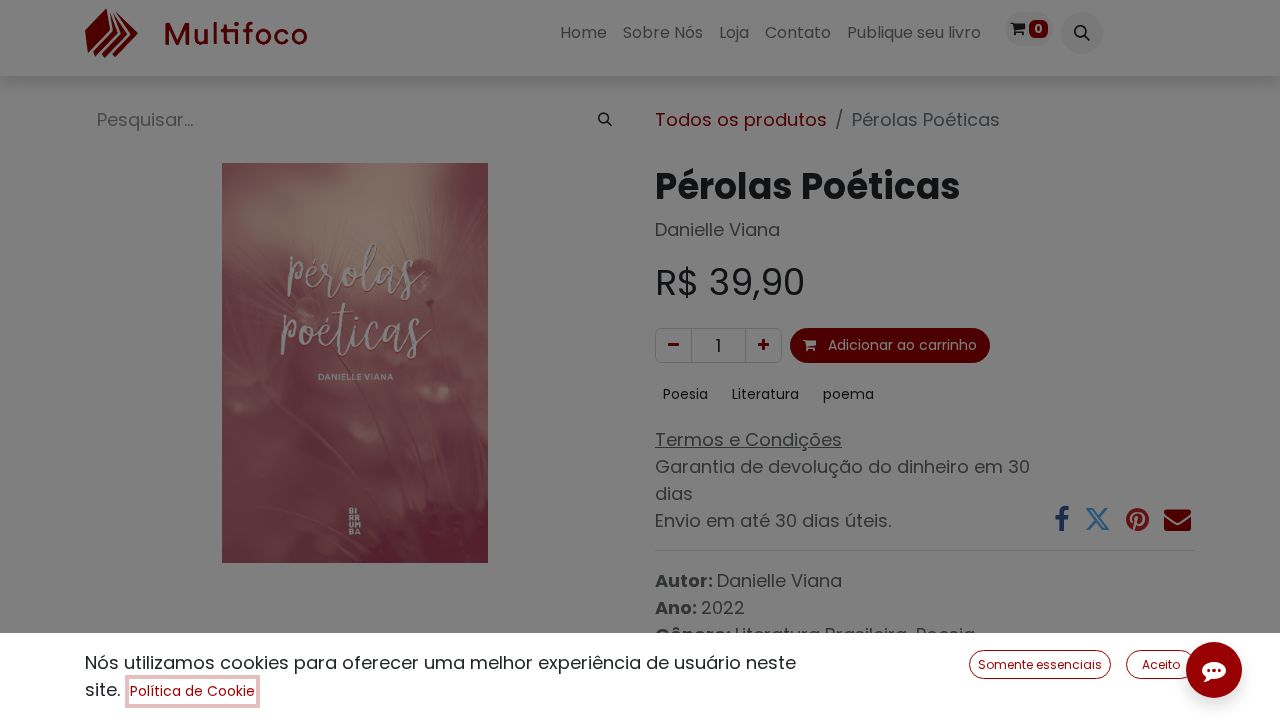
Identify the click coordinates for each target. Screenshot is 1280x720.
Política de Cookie (192, 691)
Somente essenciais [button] (1040, 664)
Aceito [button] (1161, 664)
